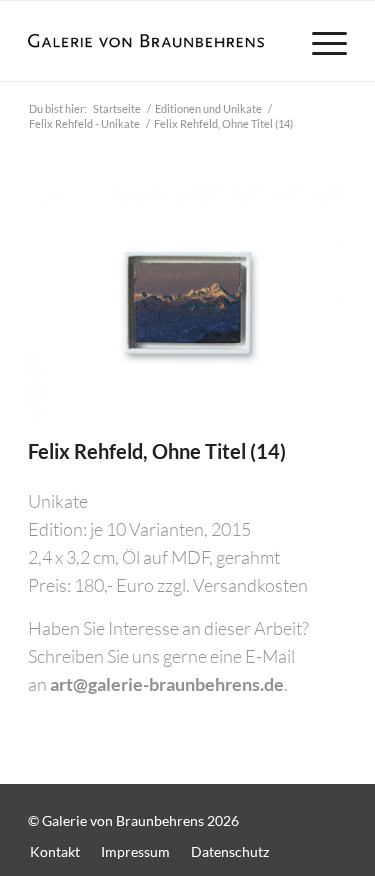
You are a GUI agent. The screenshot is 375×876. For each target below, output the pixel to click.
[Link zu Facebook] (292, 810)
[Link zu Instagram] (332, 810)
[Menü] (319, 41)
